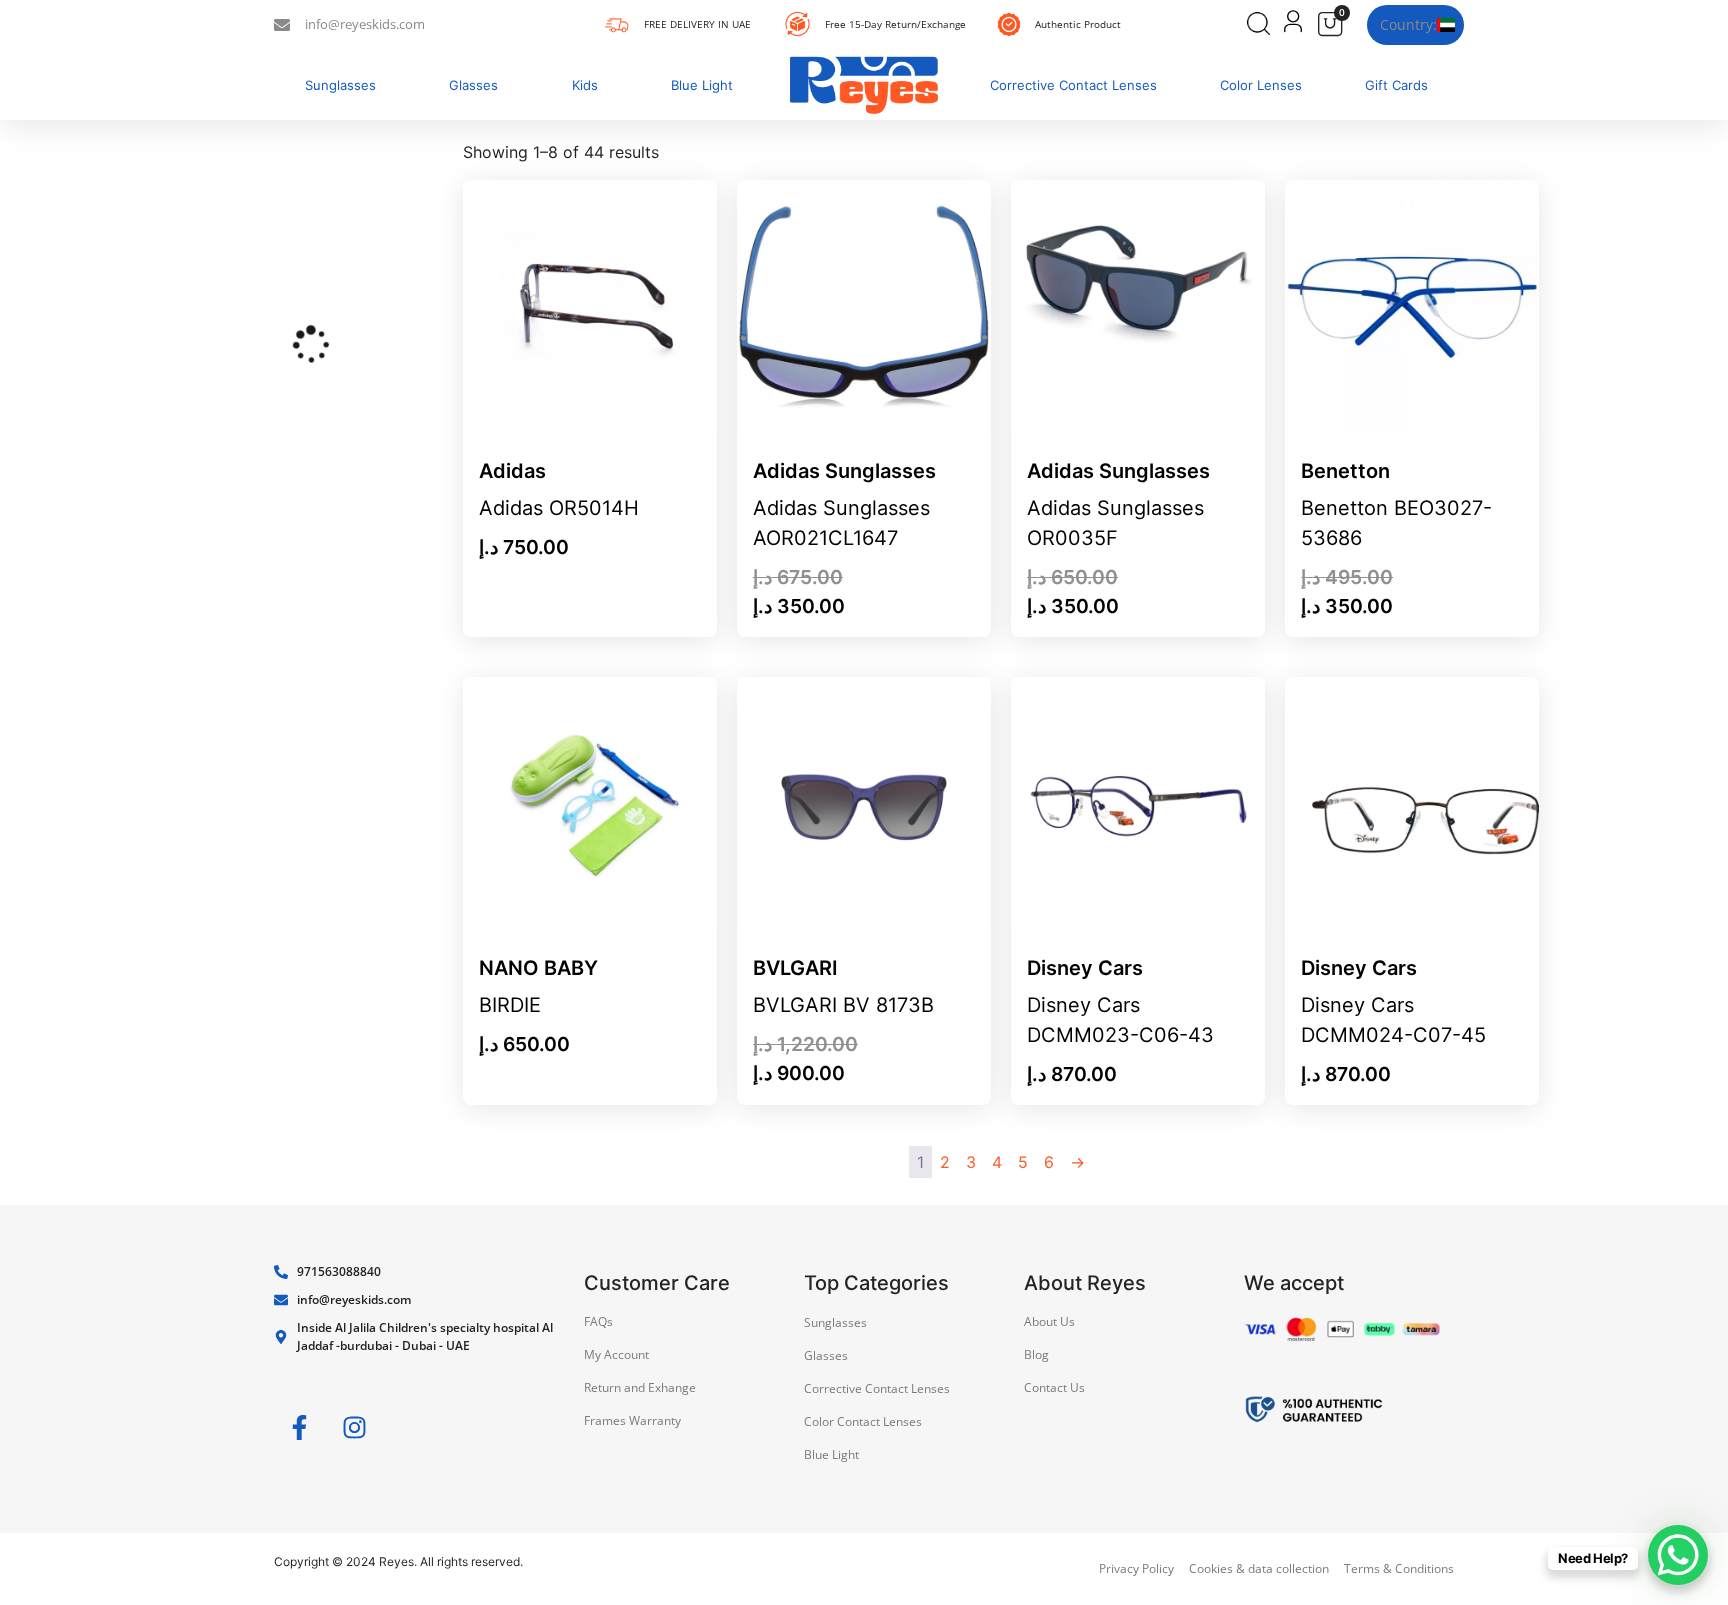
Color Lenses (1261, 85)
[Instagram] (354, 1428)
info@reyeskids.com (365, 24)
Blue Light (702, 85)
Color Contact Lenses (863, 1421)
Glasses (473, 85)
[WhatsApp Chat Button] (1678, 1555)
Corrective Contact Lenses (1073, 85)
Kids (585, 85)
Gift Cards (1396, 85)
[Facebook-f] (299, 1428)
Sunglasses (340, 85)
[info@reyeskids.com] (282, 25)
